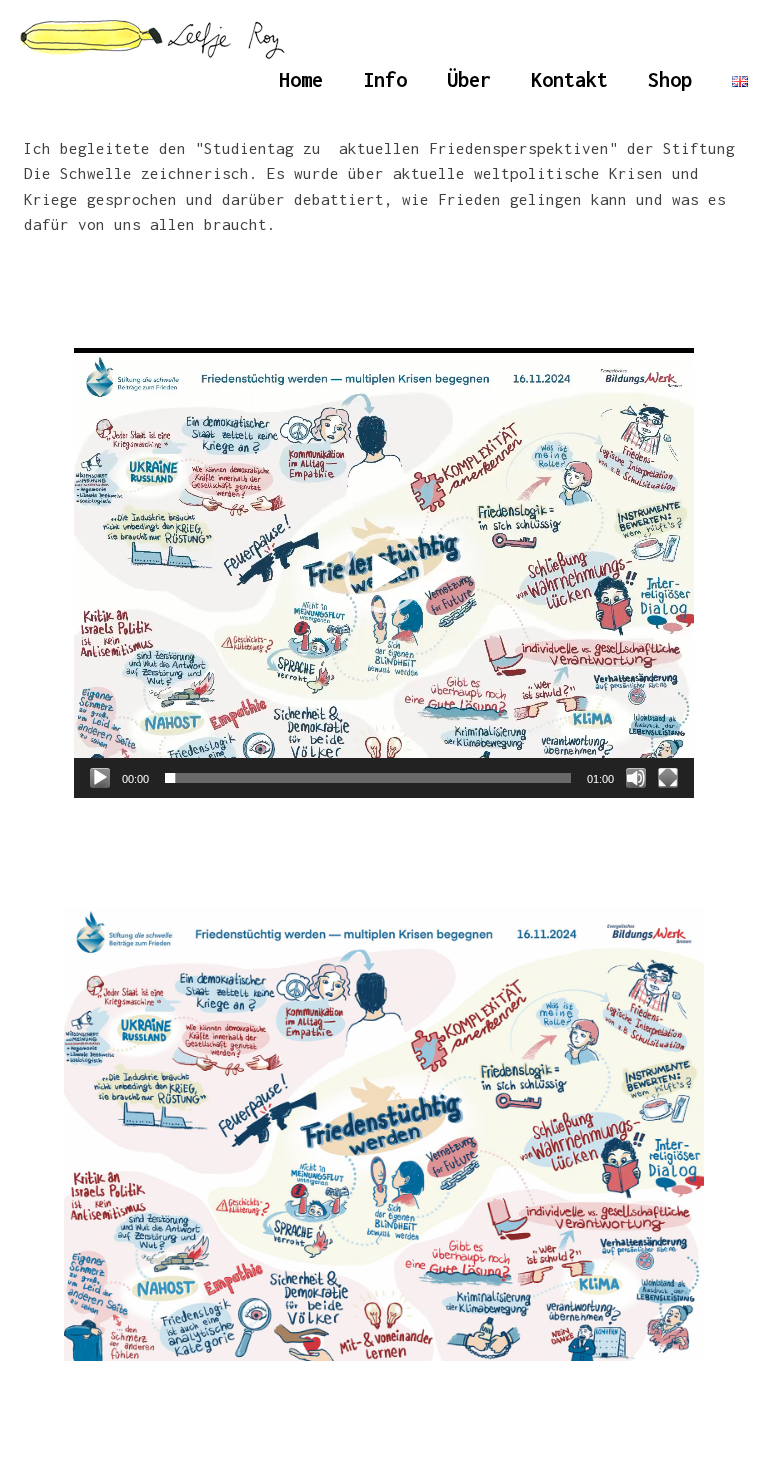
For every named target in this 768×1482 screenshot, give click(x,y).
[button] (384, 573)
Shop (670, 79)
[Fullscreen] (668, 778)
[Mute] (636, 778)
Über (469, 79)
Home (301, 79)
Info (385, 79)
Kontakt (569, 79)
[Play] (100, 778)
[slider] (368, 778)
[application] (384, 573)
